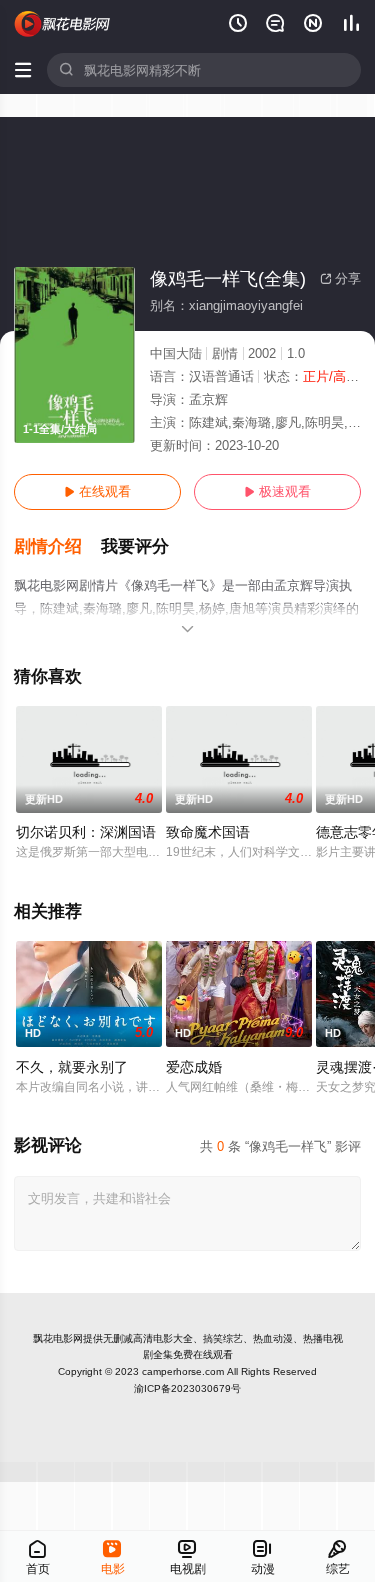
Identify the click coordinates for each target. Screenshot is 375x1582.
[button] (57, 547)
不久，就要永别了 (72, 1067)
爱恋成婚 (194, 1067)
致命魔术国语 (208, 832)
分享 (340, 278)
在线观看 (97, 491)
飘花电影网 (58, 1338)
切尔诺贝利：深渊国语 (86, 832)
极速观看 (277, 491)
